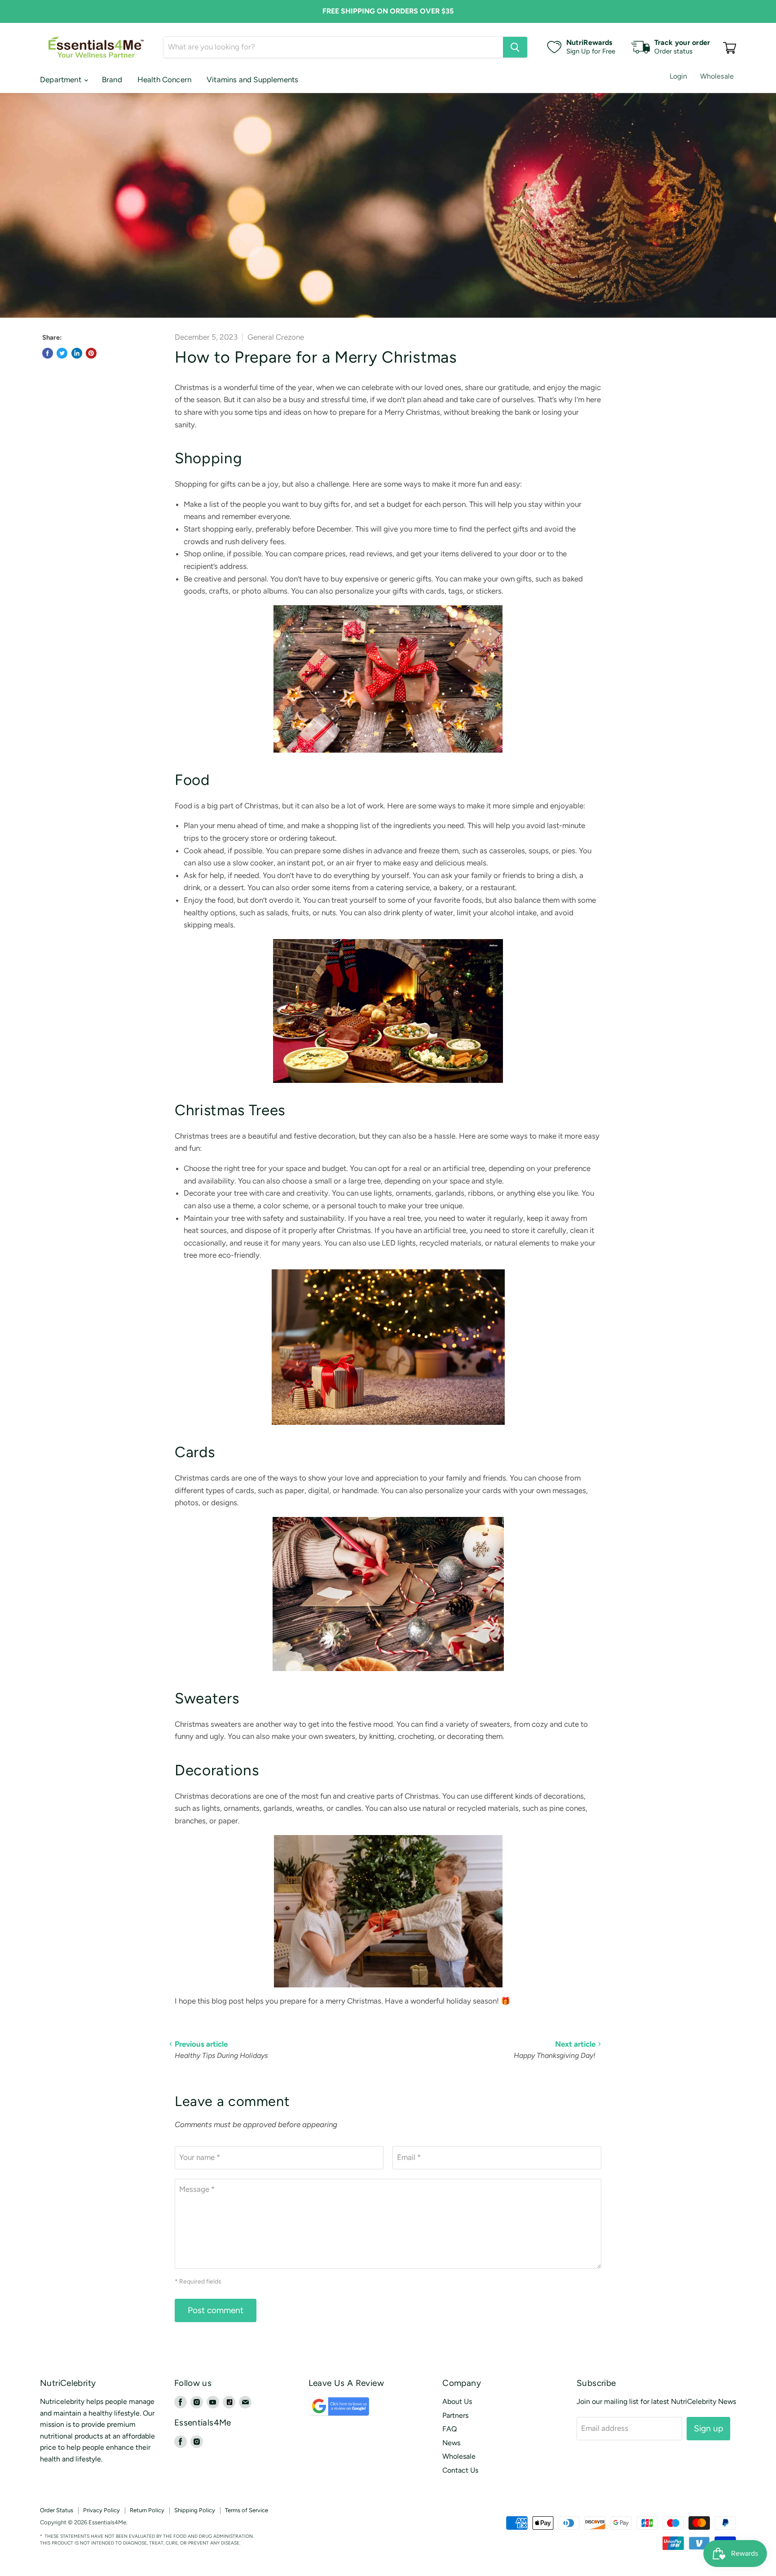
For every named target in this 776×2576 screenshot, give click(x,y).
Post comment (216, 2310)
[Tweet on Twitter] (62, 353)
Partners (455, 2415)
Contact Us (460, 2470)
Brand (112, 80)
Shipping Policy (195, 2510)
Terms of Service (247, 2510)
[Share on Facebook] (48, 353)
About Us (457, 2401)
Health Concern (164, 80)
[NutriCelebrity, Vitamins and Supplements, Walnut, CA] (451, 2523)
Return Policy (147, 2510)
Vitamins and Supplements (252, 80)
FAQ (450, 2429)
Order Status (57, 2510)
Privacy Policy (101, 2510)
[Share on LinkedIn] (77, 353)
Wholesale (717, 76)
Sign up (708, 2428)
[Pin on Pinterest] (91, 353)
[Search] (515, 47)
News (451, 2443)
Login (679, 76)
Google (329, 2410)
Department (62, 80)
